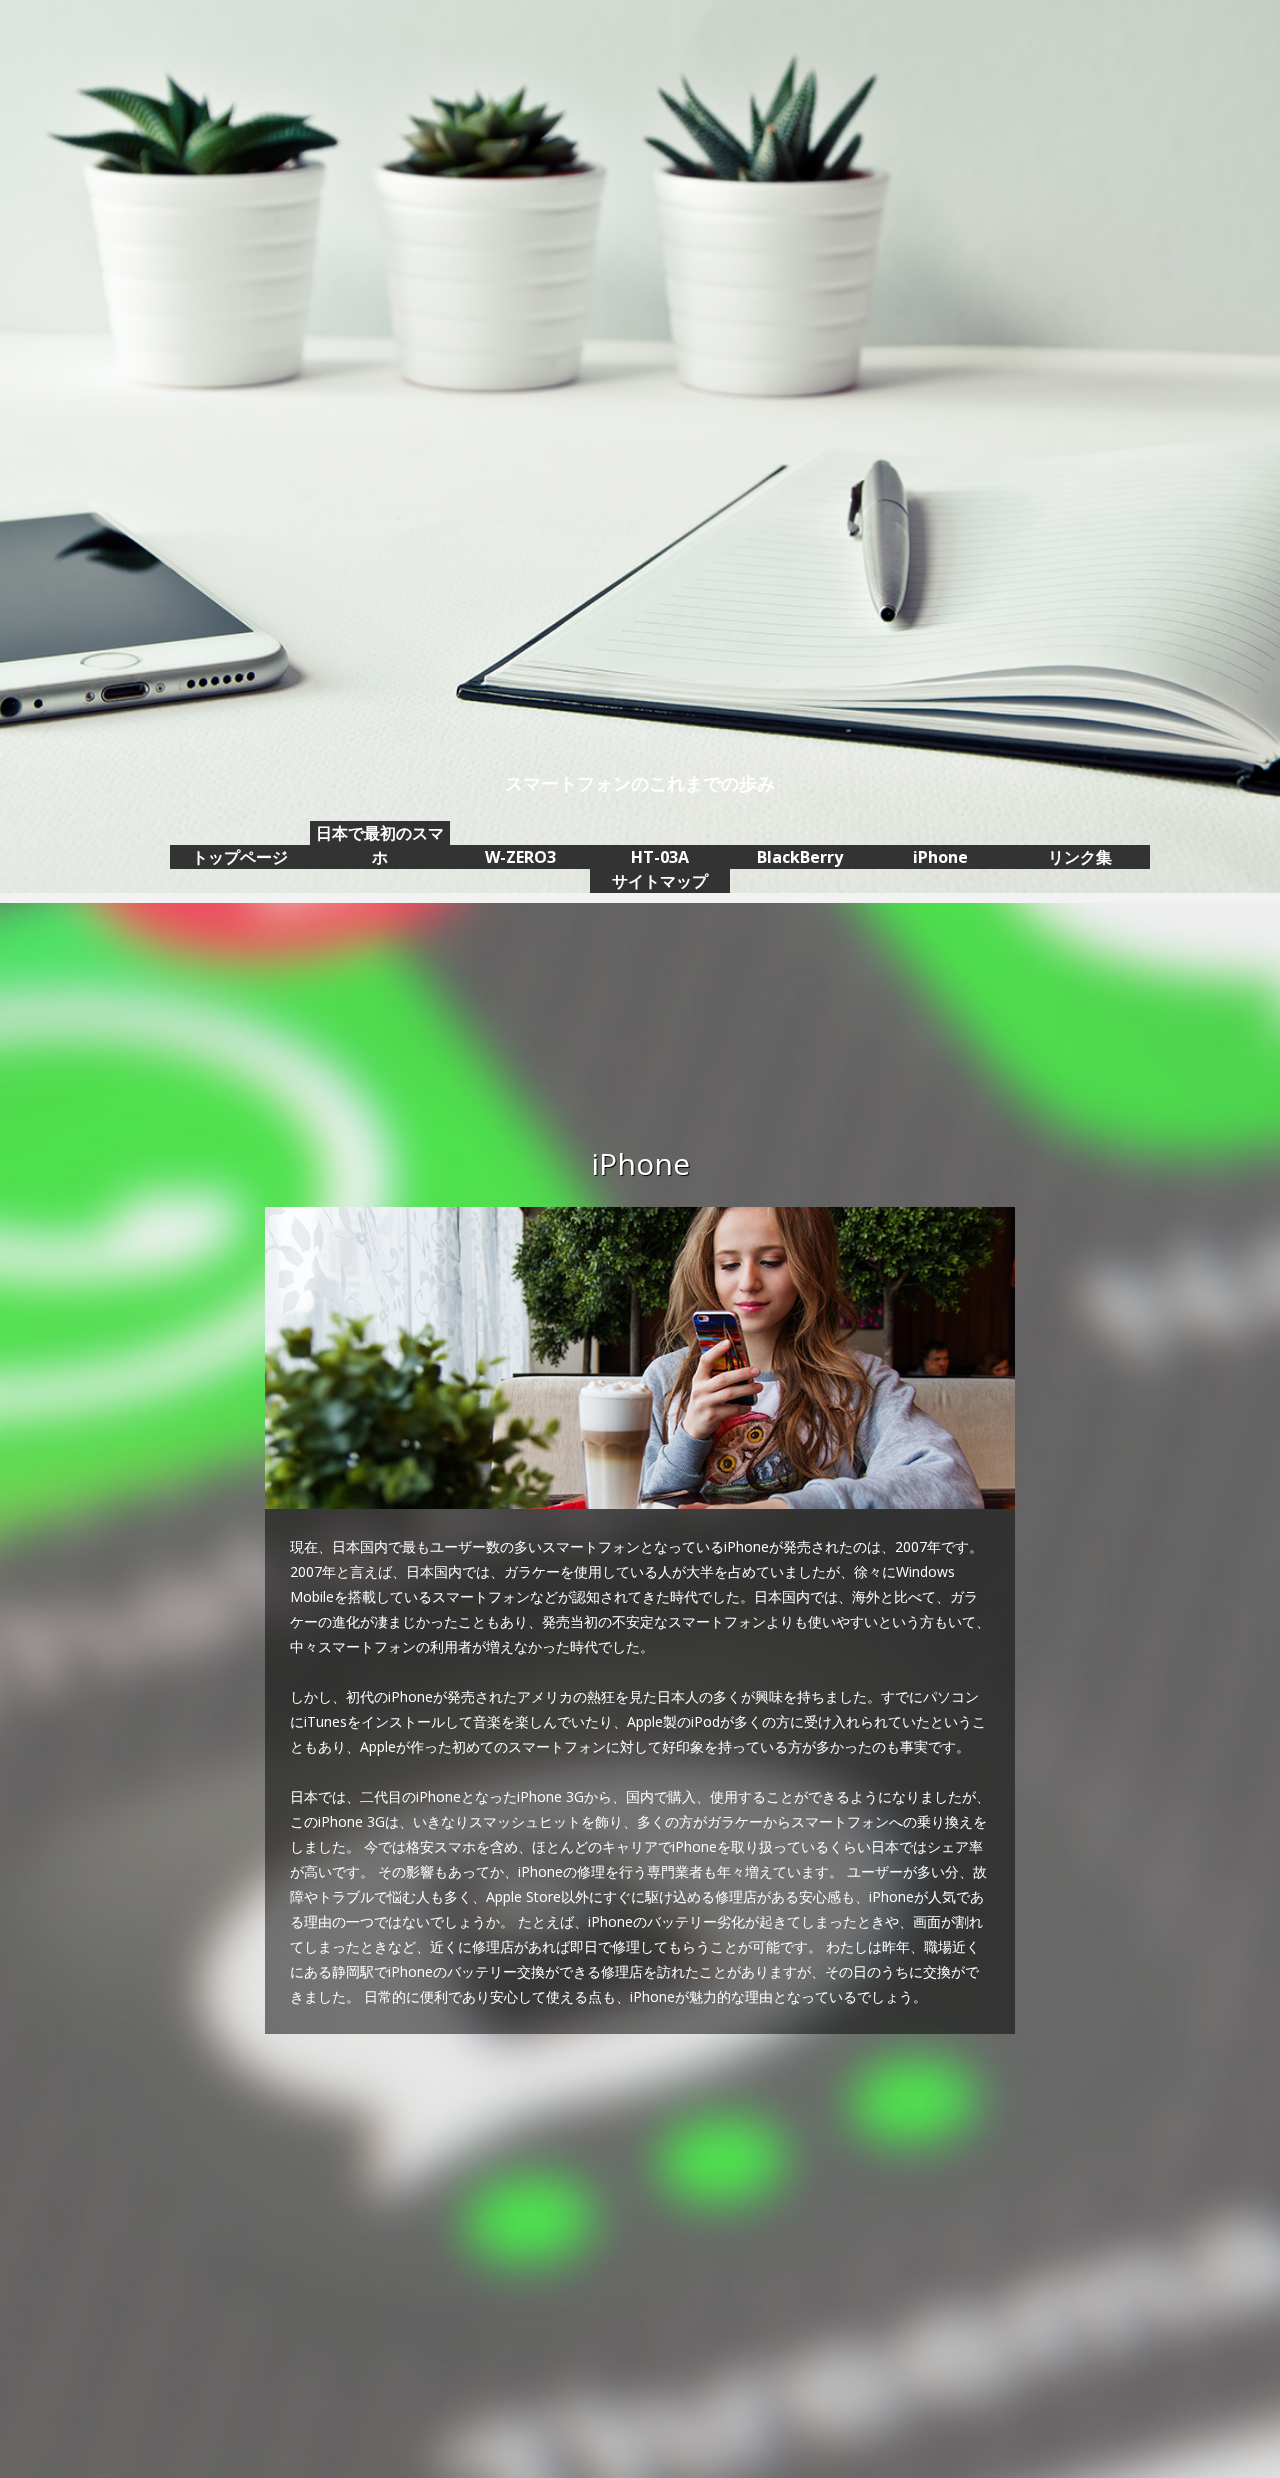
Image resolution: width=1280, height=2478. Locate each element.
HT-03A (660, 857)
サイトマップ (660, 881)
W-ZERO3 (520, 857)
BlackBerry (800, 857)
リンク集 (1080, 857)
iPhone (940, 857)
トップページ (240, 857)
